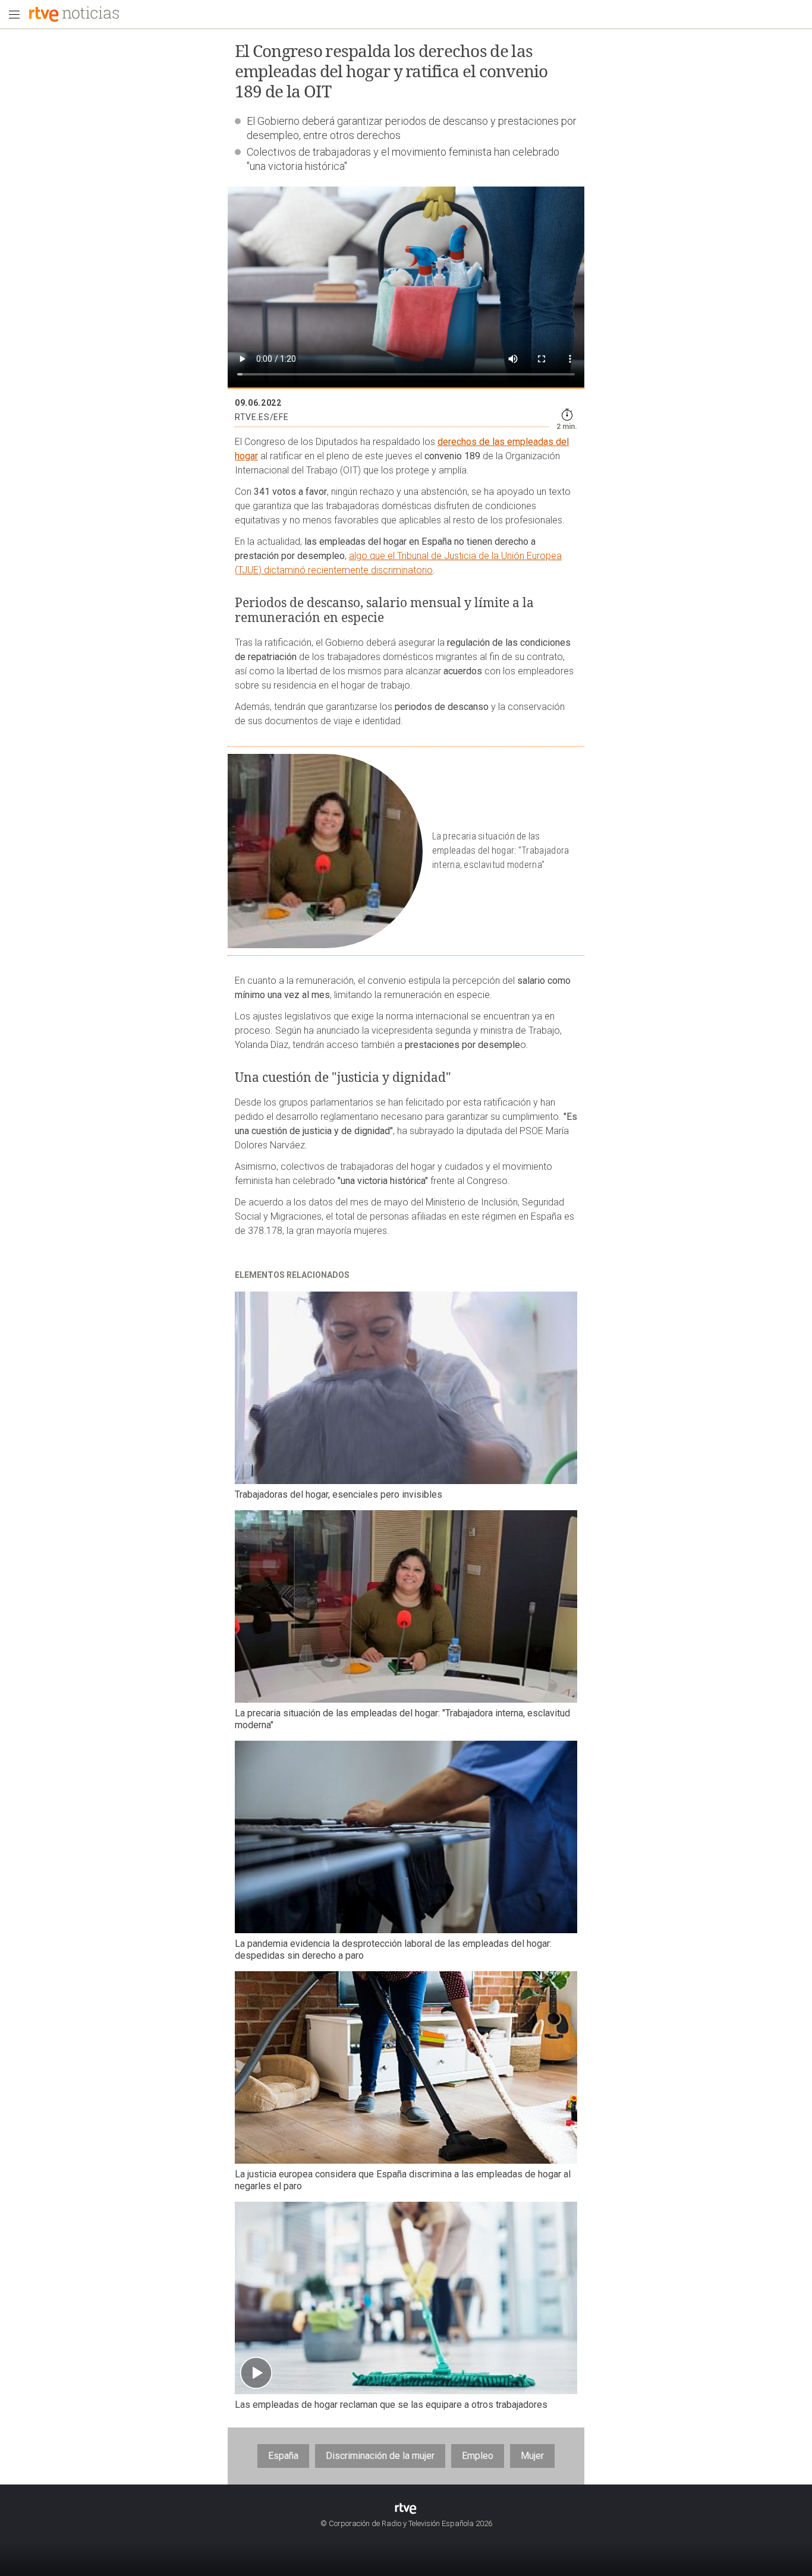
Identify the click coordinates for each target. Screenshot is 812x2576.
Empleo (478, 2456)
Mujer (532, 2456)
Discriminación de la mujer (380, 2456)
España (283, 2456)
